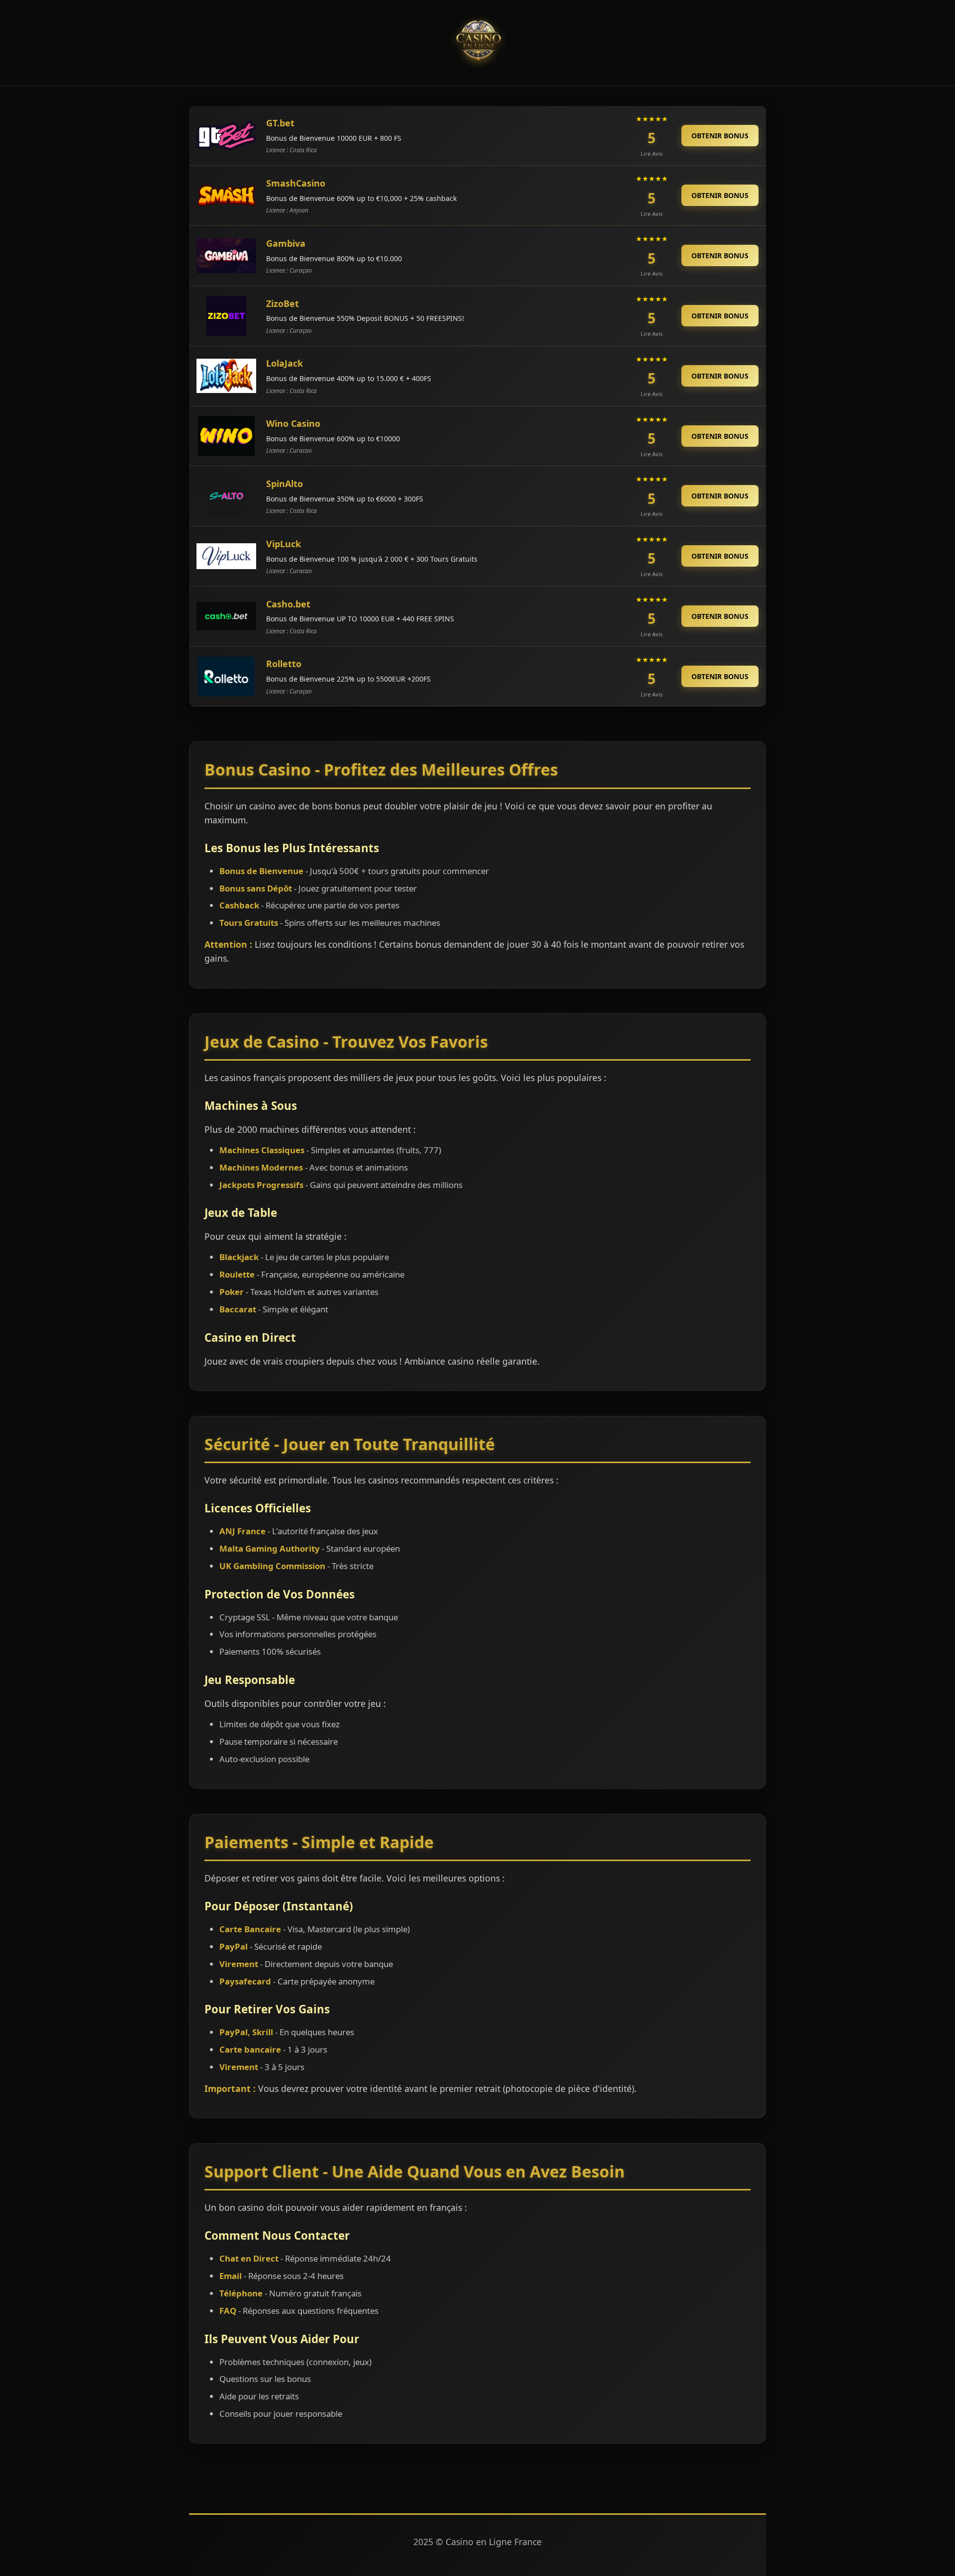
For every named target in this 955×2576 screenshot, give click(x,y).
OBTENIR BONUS (720, 136)
